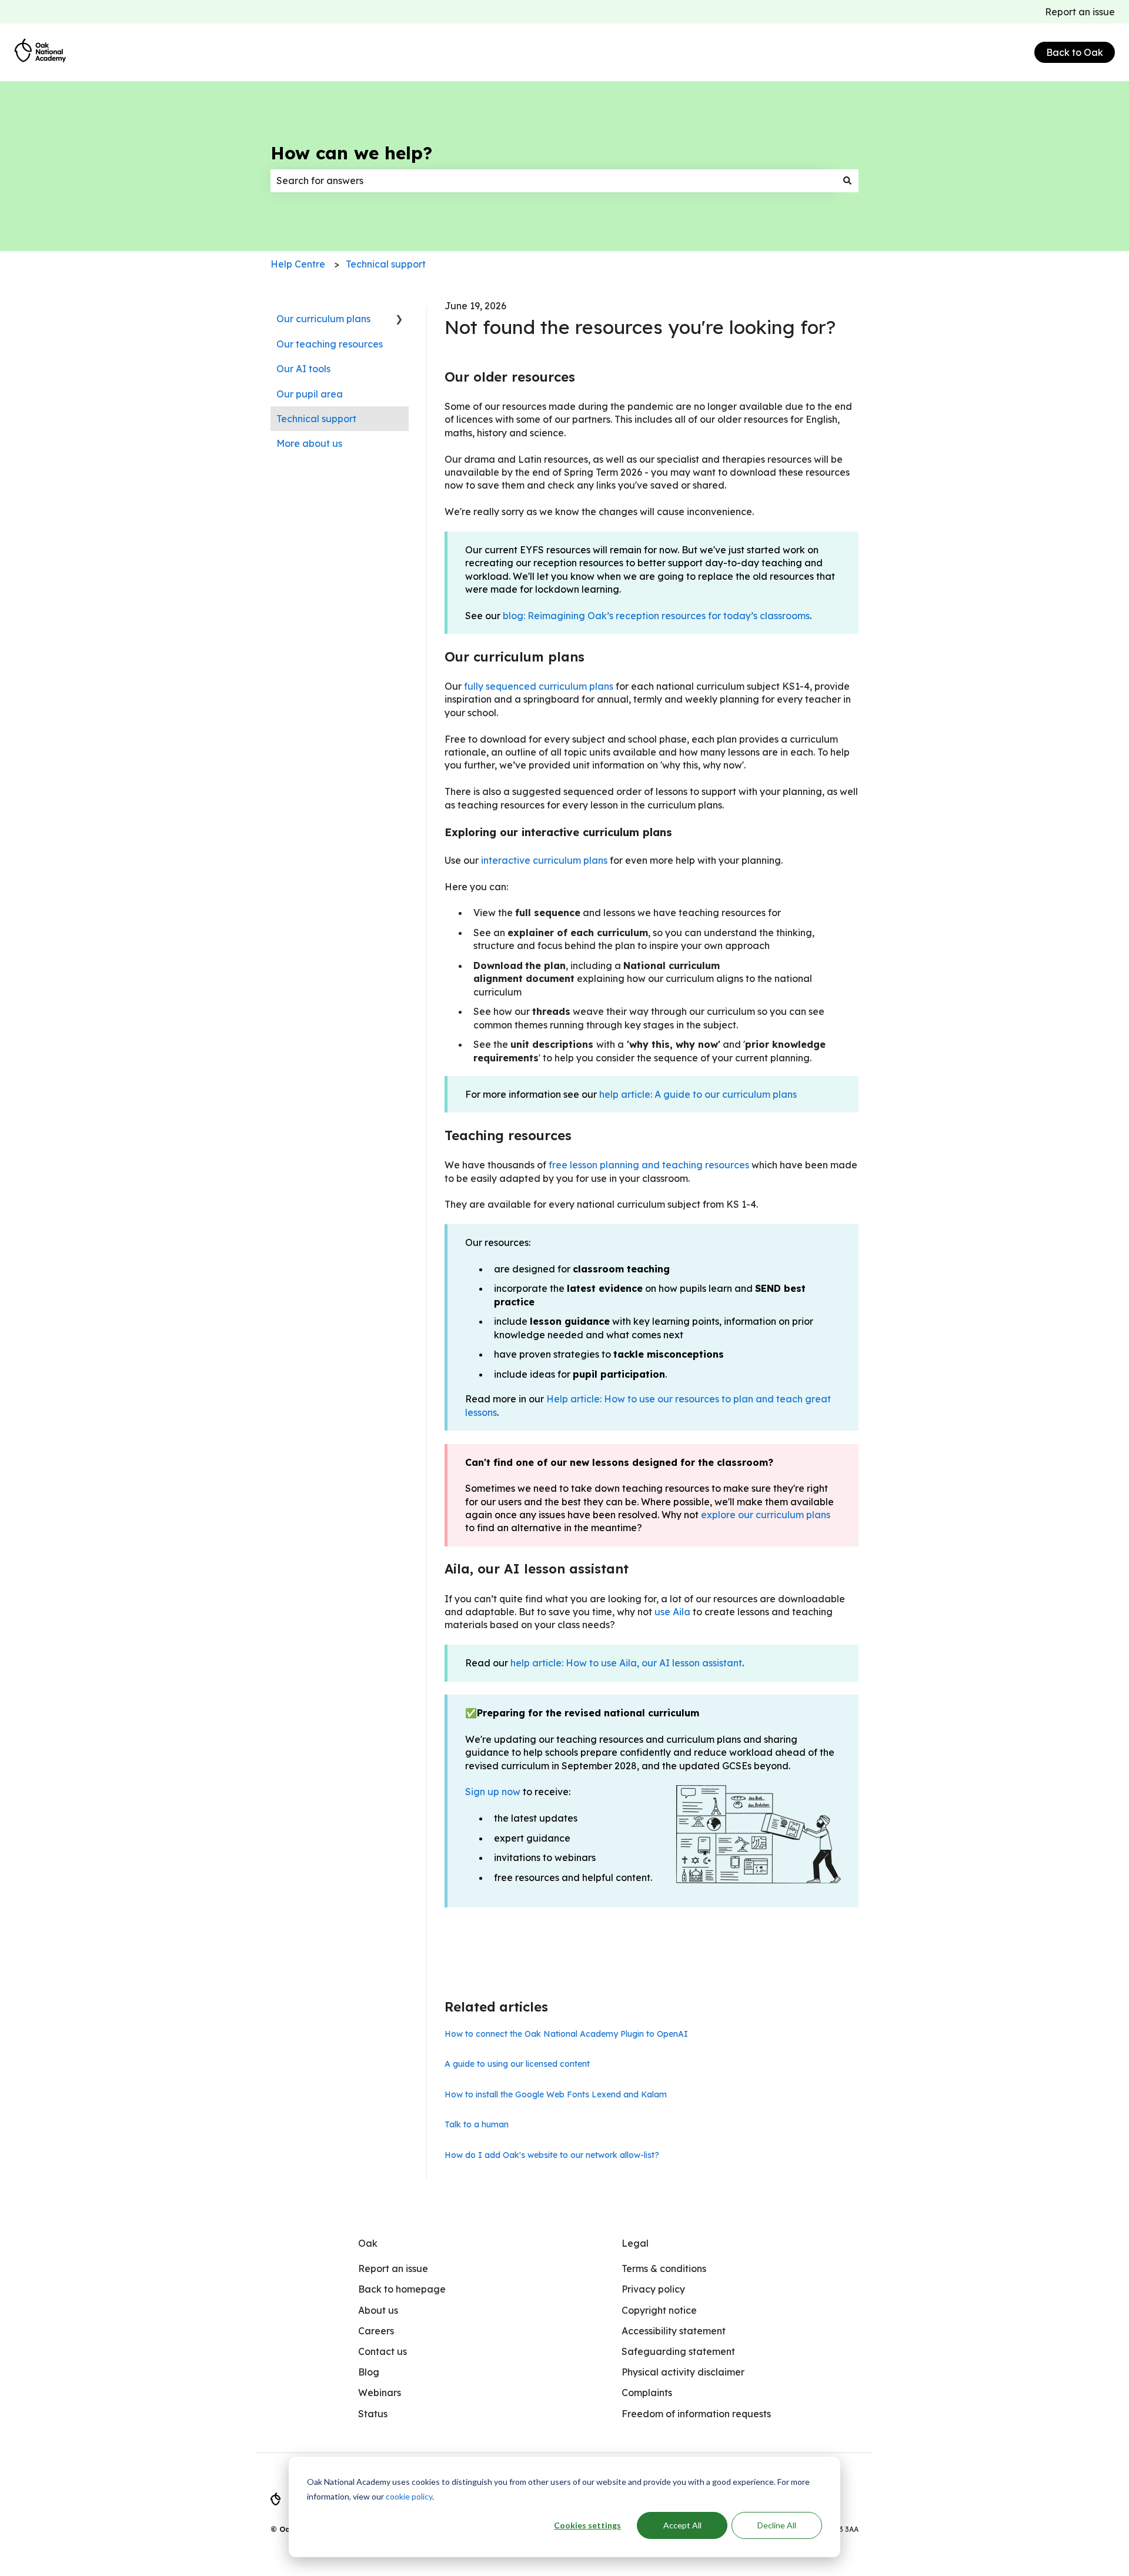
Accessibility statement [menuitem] (674, 2331)
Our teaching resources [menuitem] (330, 344)
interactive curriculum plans (544, 860)
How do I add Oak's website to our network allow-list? (552, 2155)
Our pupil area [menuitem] (310, 394)
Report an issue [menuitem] (393, 2268)
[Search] (847, 181)
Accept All (682, 2525)
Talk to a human (477, 2124)
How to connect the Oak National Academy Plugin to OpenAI (566, 2034)
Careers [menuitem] (376, 2331)
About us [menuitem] (378, 2310)
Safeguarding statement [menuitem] (678, 2351)
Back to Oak (1075, 52)
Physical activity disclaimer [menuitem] (683, 2372)
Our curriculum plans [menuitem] (323, 319)
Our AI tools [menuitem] (303, 369)
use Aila (672, 1612)
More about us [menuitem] (309, 443)
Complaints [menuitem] (647, 2393)
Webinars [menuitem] (380, 2393)
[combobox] (553, 181)
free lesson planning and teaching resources (649, 1165)
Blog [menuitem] (369, 2372)
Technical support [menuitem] (316, 419)
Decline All (777, 2525)
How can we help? (351, 153)
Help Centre (298, 264)
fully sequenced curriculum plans (539, 686)
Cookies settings (587, 2525)
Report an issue (1080, 12)
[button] (399, 320)
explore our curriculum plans (766, 1515)
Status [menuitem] (373, 2414)
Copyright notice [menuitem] (659, 2310)
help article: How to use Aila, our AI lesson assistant (626, 1663)
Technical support (386, 264)
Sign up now (493, 1792)
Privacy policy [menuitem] (653, 2289)
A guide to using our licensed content (517, 2064)
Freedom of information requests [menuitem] (696, 2414)
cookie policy (409, 2496)
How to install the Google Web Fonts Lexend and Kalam (556, 2094)
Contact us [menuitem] (383, 2351)
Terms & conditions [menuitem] (664, 2268)
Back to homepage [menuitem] (402, 2289)
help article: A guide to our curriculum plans (698, 1094)
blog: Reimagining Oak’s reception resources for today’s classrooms (656, 616)
